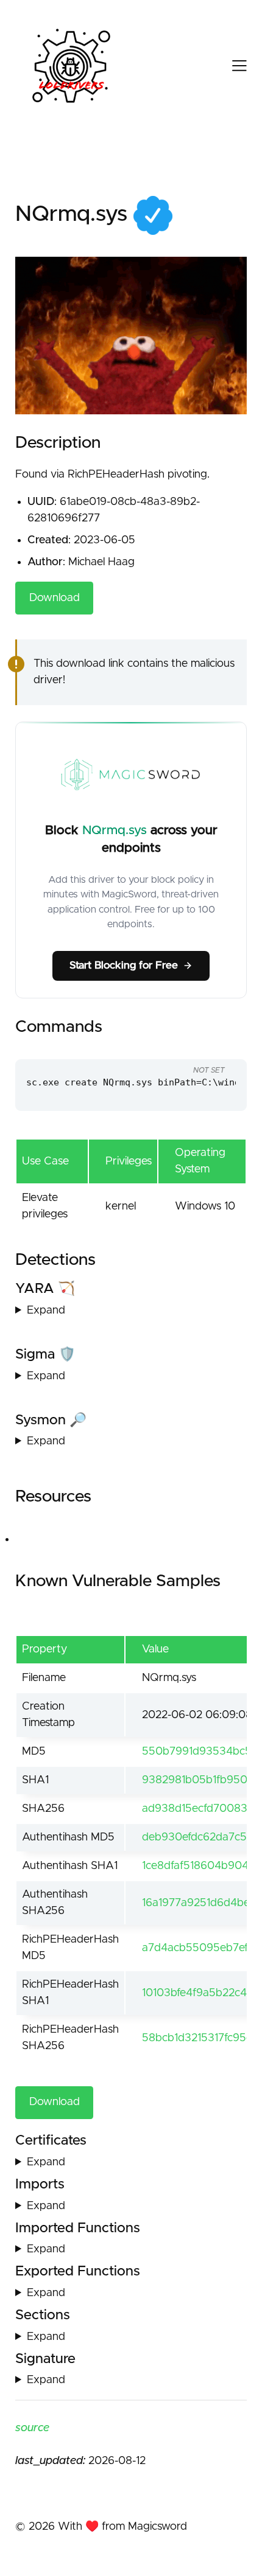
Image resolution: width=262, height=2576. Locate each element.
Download (55, 598)
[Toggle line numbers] (190, 1048)
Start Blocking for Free (124, 966)
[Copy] (168, 1048)
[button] (229, 66)
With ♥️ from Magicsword (122, 2527)
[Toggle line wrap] (213, 1048)
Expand (46, 1311)
